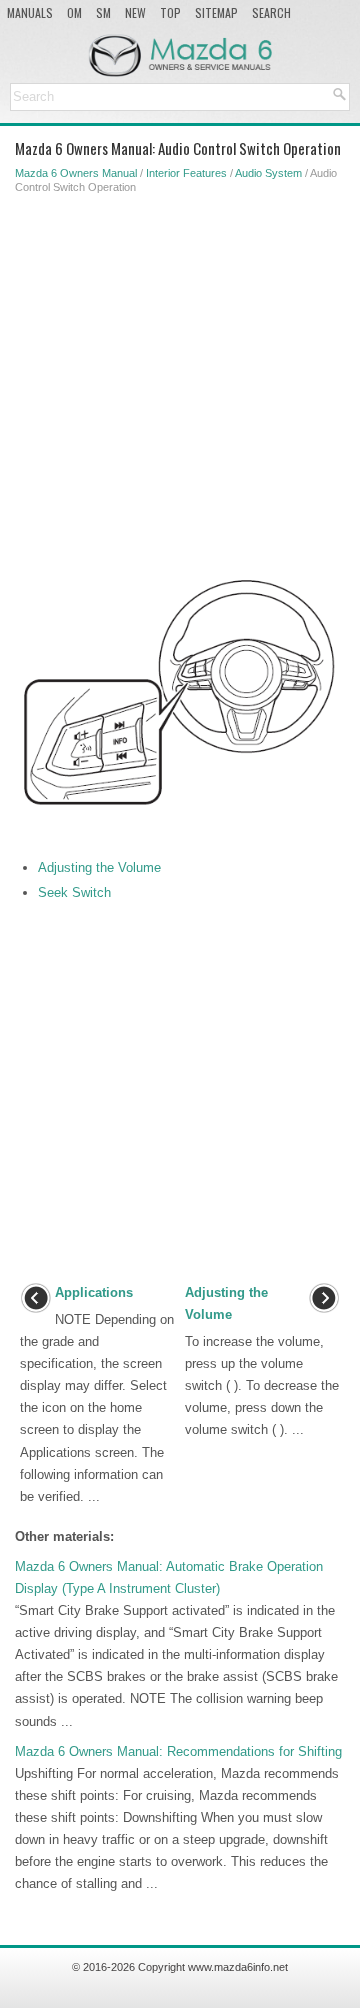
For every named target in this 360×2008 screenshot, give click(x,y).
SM (103, 12)
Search (271, 12)
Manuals (30, 12)
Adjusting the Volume (99, 867)
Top (170, 12)
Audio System (268, 173)
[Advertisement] (180, 382)
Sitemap (216, 12)
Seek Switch (74, 892)
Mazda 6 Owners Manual (76, 173)
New (135, 12)
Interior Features (186, 173)
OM (74, 12)
